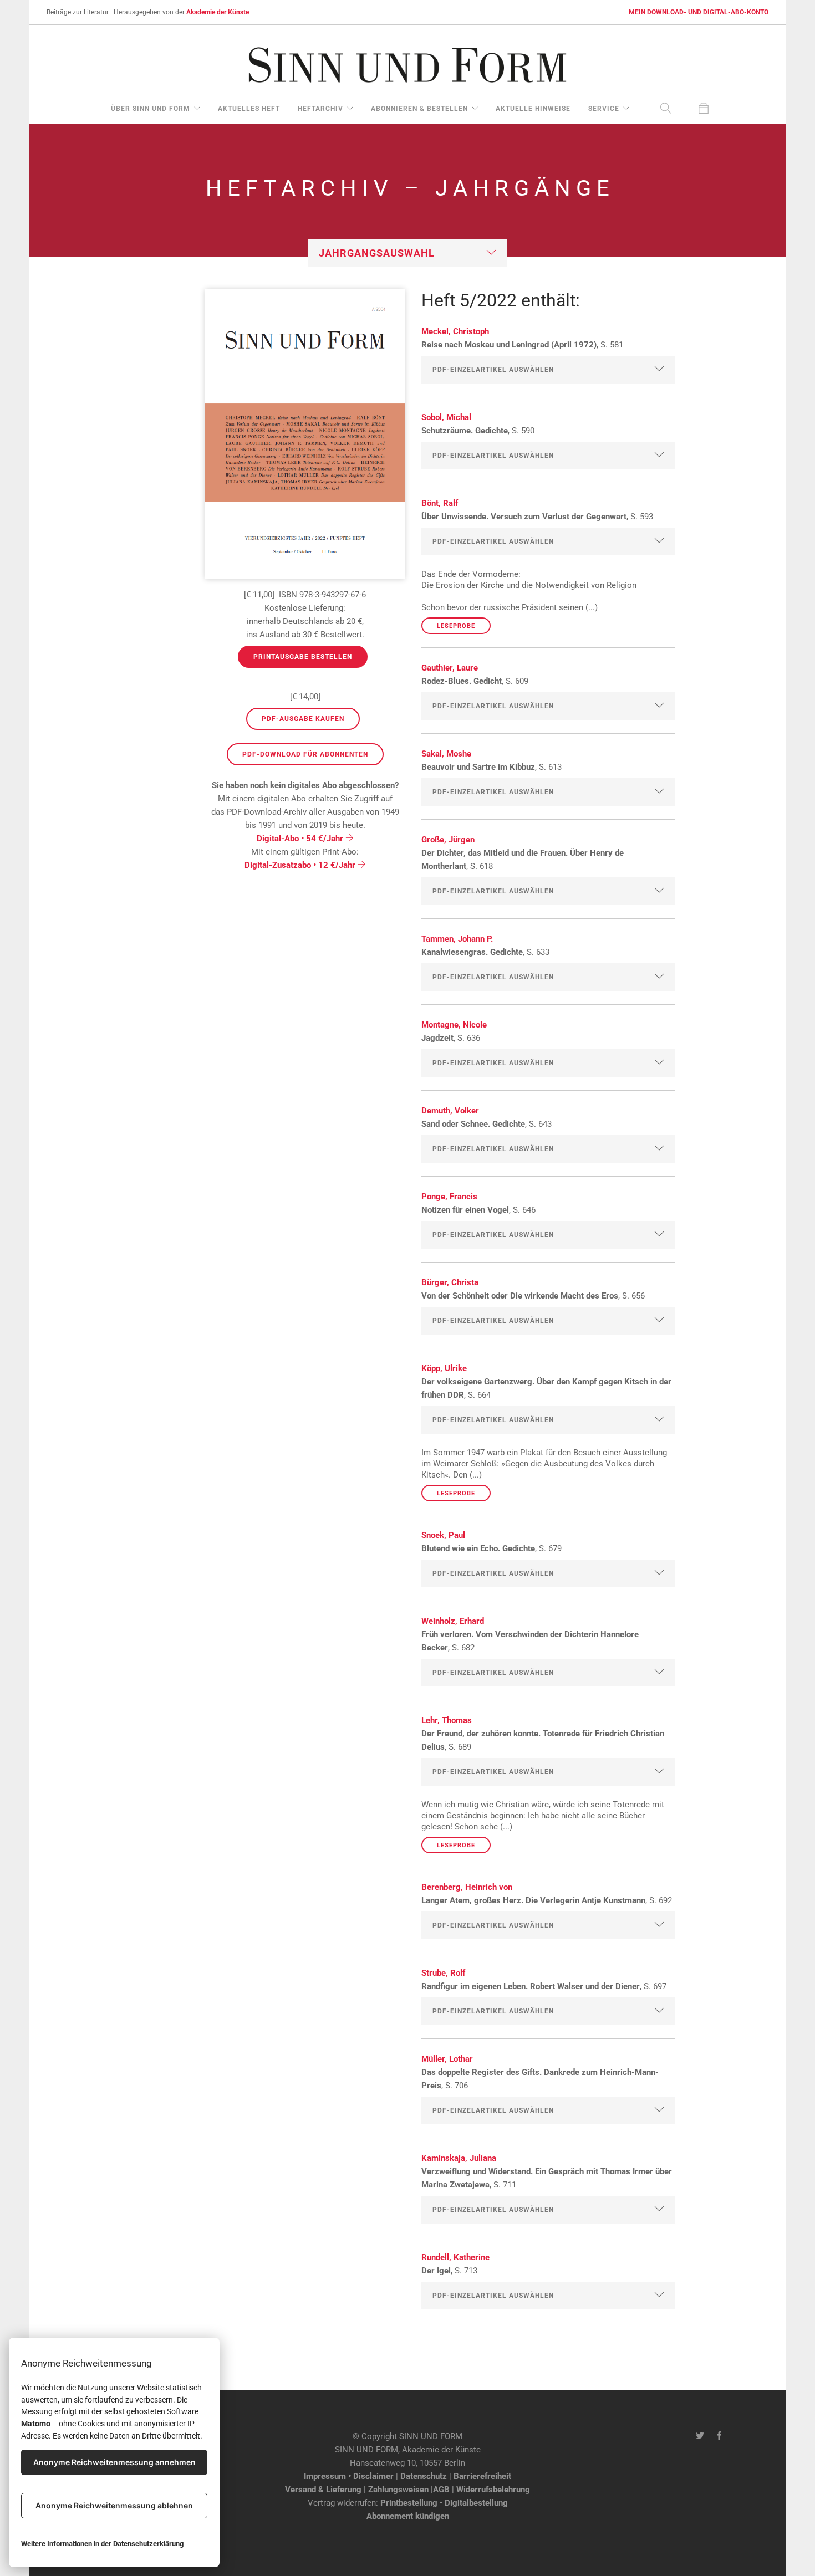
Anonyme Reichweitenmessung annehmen (114, 2462)
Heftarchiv (320, 109)
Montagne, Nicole (454, 1025)
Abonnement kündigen (408, 2516)
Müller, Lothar (447, 2059)
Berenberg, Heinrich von (467, 1887)
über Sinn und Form (151, 109)
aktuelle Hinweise (533, 109)
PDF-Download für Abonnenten (305, 754)
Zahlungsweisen (398, 2490)
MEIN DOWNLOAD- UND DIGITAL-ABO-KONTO (699, 12)
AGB (441, 2490)
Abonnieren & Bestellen (419, 109)
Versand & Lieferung (323, 2490)
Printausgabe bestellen (303, 657)
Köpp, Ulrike (444, 1368)
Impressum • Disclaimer (349, 2476)
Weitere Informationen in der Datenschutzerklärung (102, 2544)
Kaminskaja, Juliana (459, 2158)
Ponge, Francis (449, 1197)
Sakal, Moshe (446, 754)
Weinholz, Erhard (453, 1621)
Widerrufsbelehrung (493, 2490)
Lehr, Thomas (447, 1720)
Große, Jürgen (448, 840)
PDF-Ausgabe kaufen (303, 719)
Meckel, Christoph (455, 331)
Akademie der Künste (218, 12)
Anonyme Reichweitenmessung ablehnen (114, 2505)
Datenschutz (424, 2476)
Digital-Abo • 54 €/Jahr (301, 839)
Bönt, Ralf (440, 503)
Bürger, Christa (450, 1282)
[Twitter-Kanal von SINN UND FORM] (700, 2436)
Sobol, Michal (446, 417)
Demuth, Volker (450, 1111)
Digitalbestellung (476, 2503)
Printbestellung (409, 2503)
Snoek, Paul (443, 1535)
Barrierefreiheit (482, 2476)
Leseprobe (456, 626)
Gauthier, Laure (450, 668)
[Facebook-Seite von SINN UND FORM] (719, 2436)
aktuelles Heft (249, 109)
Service (604, 109)
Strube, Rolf (443, 1973)
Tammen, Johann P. (457, 939)
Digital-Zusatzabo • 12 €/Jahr (301, 865)
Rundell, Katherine (455, 2257)
